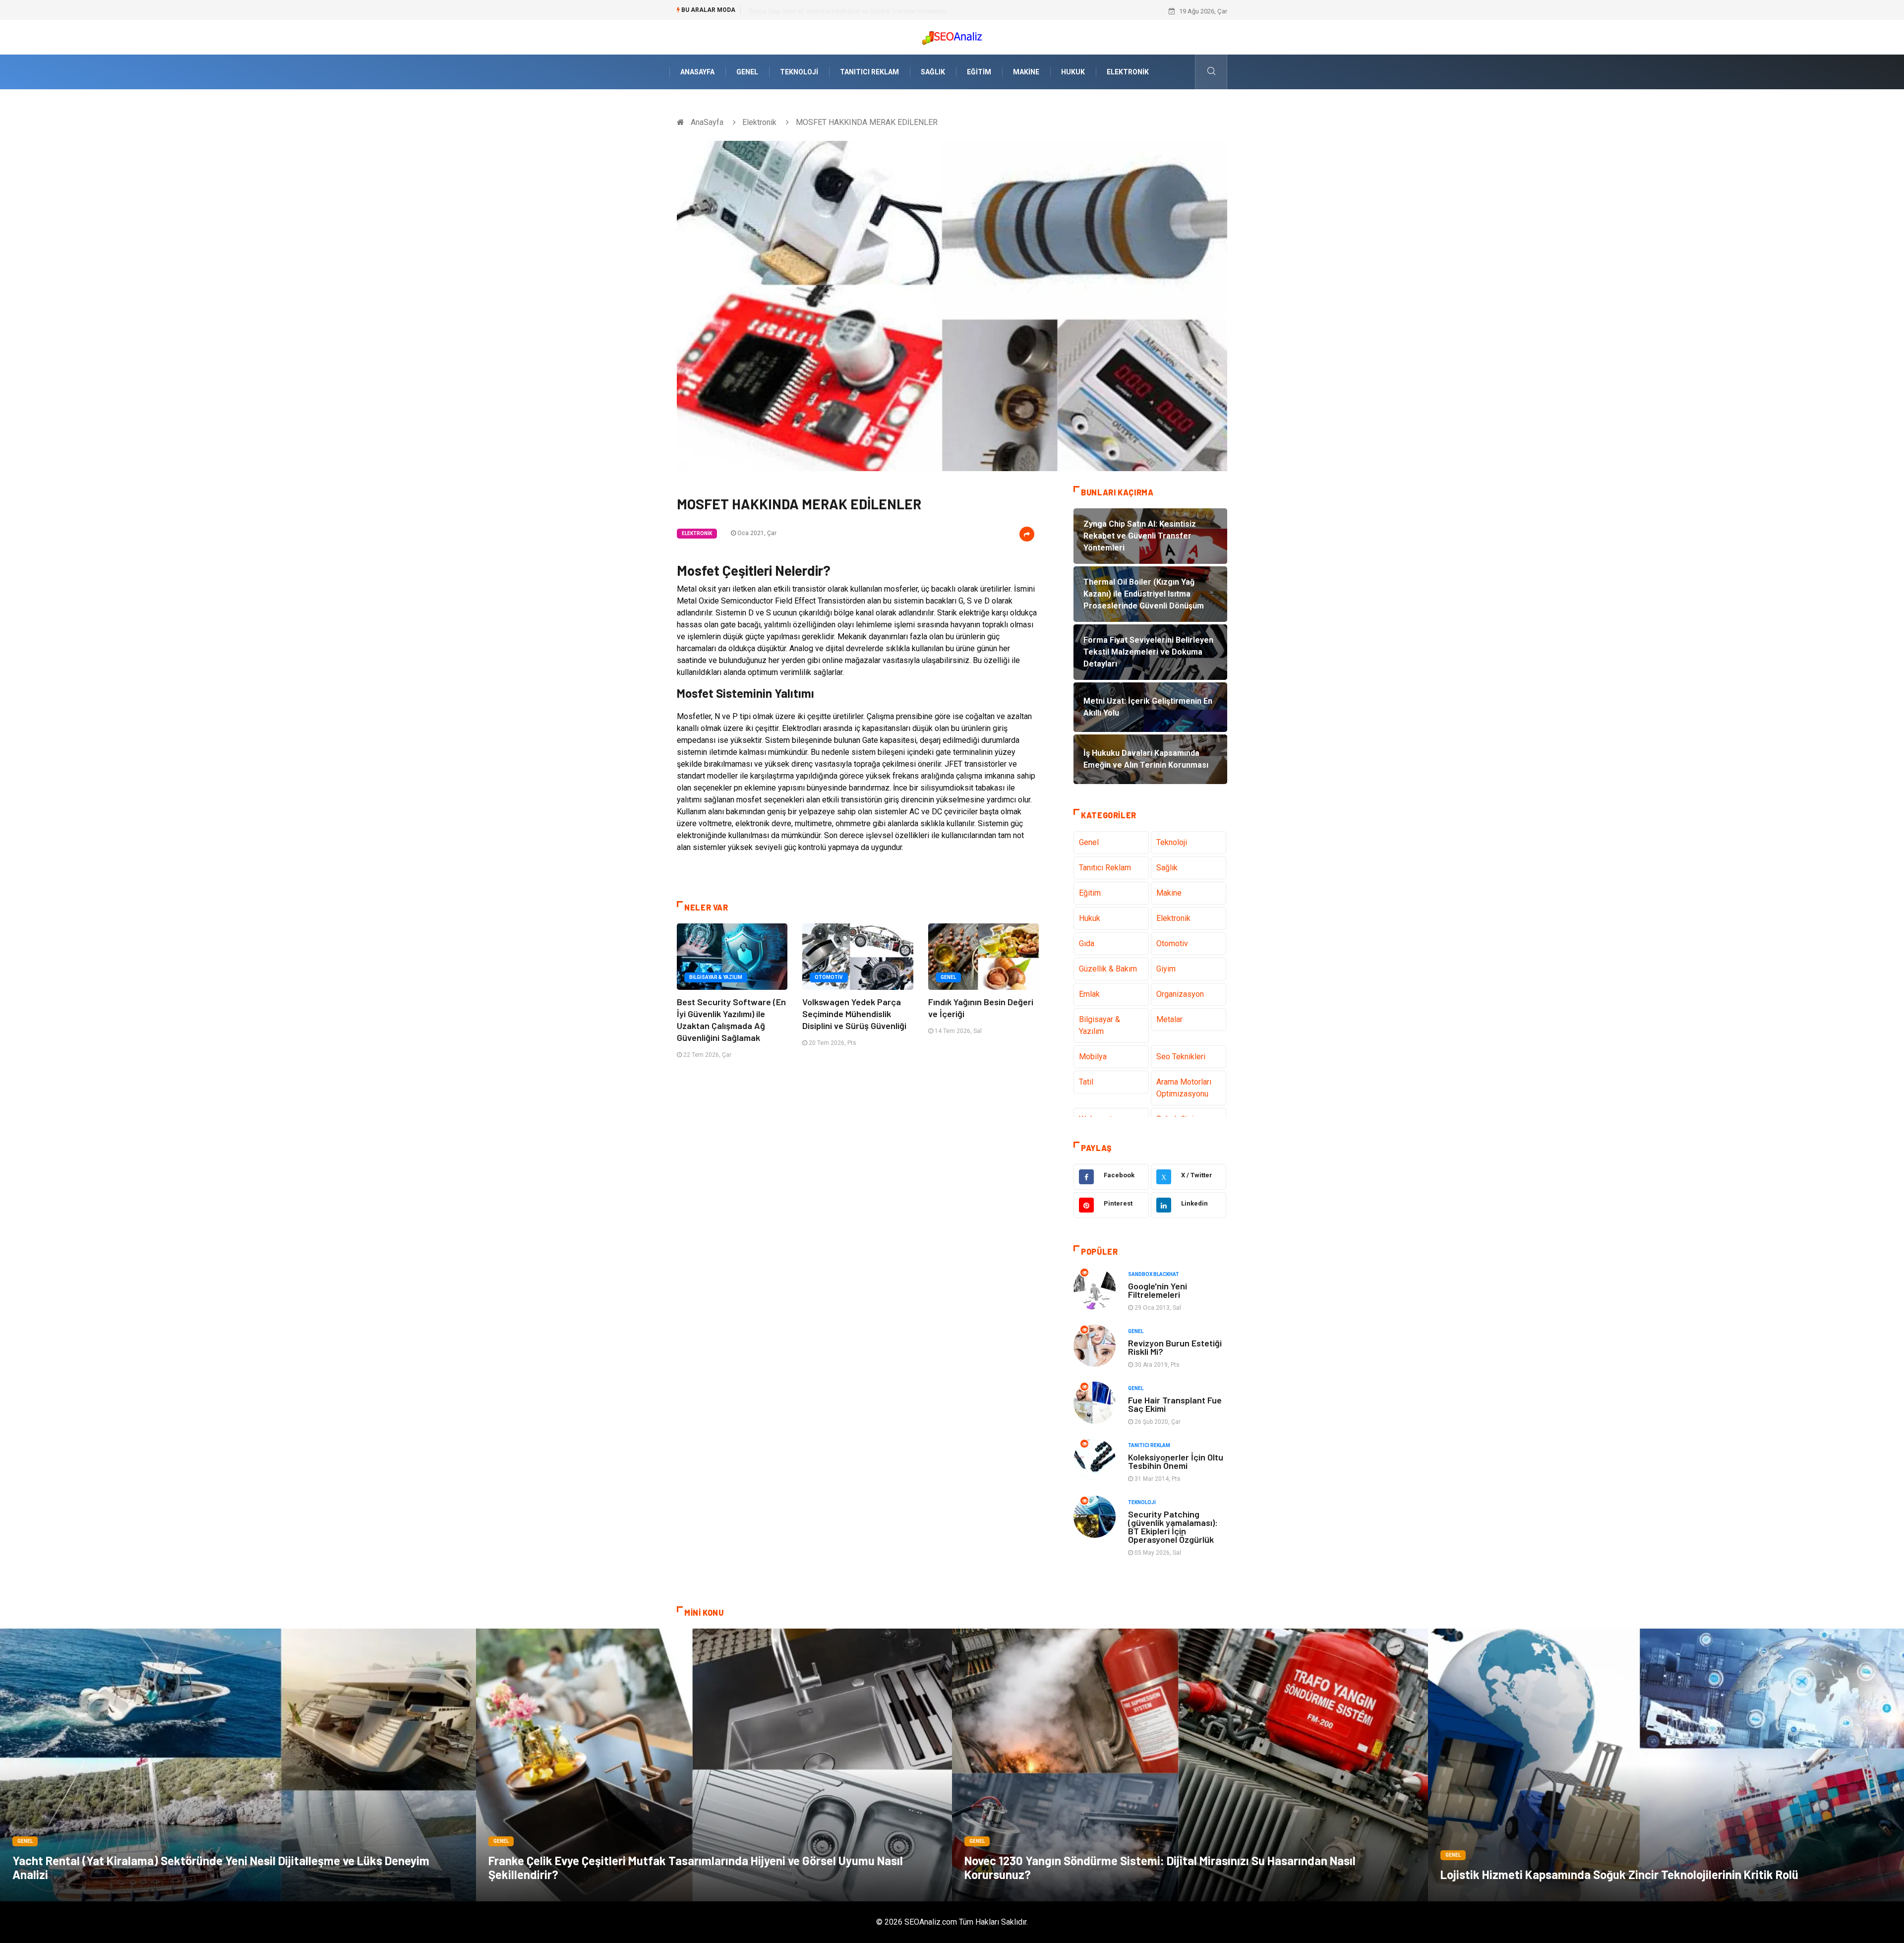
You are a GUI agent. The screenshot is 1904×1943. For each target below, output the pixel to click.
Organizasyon (1180, 994)
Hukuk (1073, 72)
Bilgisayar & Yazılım (716, 977)
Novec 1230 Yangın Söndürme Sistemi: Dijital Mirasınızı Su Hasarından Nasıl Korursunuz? (1160, 1867)
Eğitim (979, 72)
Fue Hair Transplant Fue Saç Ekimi (1175, 1404)
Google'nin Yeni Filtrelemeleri (1158, 1290)
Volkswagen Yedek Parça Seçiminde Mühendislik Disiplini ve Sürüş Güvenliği (854, 1014)
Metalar (1169, 1019)
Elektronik (1128, 72)
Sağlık (933, 72)
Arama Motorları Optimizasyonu (1184, 1088)
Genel (747, 72)
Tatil (1086, 1082)
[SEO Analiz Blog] (952, 35)
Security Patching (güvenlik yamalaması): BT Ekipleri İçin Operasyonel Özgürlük (1173, 1527)
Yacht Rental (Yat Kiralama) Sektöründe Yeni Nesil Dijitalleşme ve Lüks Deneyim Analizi (221, 1867)
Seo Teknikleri (1181, 1057)
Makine (1026, 72)
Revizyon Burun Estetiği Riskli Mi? (1175, 1347)
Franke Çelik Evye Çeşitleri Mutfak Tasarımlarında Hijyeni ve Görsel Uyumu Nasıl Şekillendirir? (696, 1867)
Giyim (1166, 969)
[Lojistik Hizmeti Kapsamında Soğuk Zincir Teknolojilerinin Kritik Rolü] (1666, 1765)
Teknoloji (799, 72)
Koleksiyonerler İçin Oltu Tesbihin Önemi (1176, 1461)
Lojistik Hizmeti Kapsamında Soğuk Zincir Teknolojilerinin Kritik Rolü (1619, 1874)
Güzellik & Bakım (1108, 969)
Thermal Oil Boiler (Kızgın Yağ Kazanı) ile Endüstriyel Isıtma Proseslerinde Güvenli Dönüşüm (877, 11)
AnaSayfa (697, 72)
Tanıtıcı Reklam (869, 72)
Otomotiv (829, 977)
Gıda (1087, 943)
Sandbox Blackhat (1154, 1274)
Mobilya (1093, 1057)
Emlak (1089, 994)
